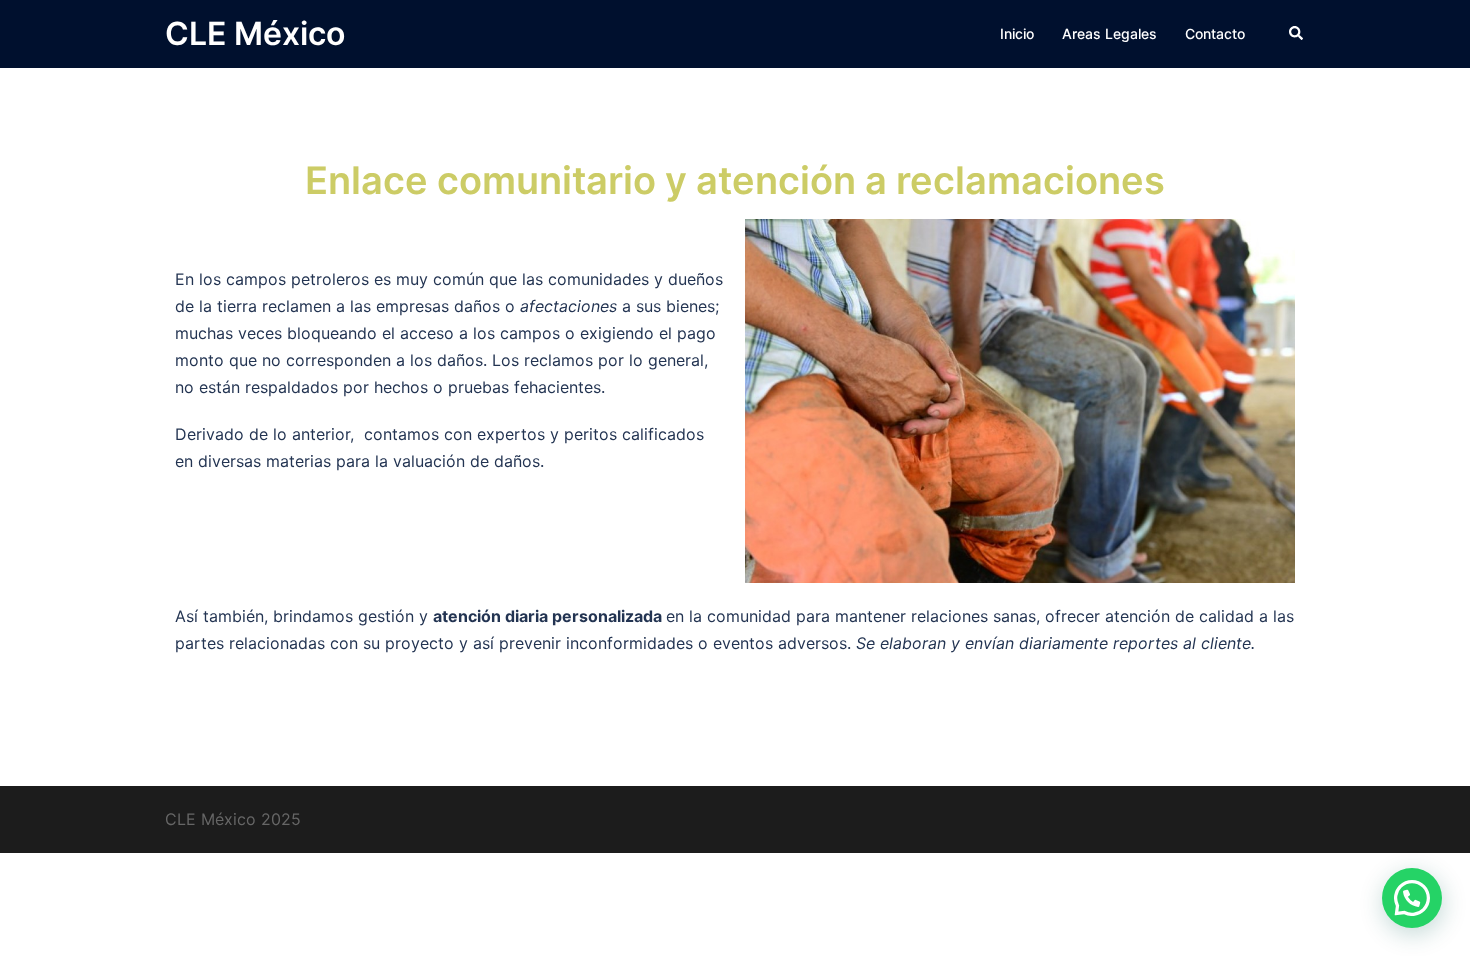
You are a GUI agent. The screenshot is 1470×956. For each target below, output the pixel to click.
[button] (1297, 34)
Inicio (1017, 33)
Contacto (1215, 33)
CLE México (255, 33)
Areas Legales (1109, 33)
